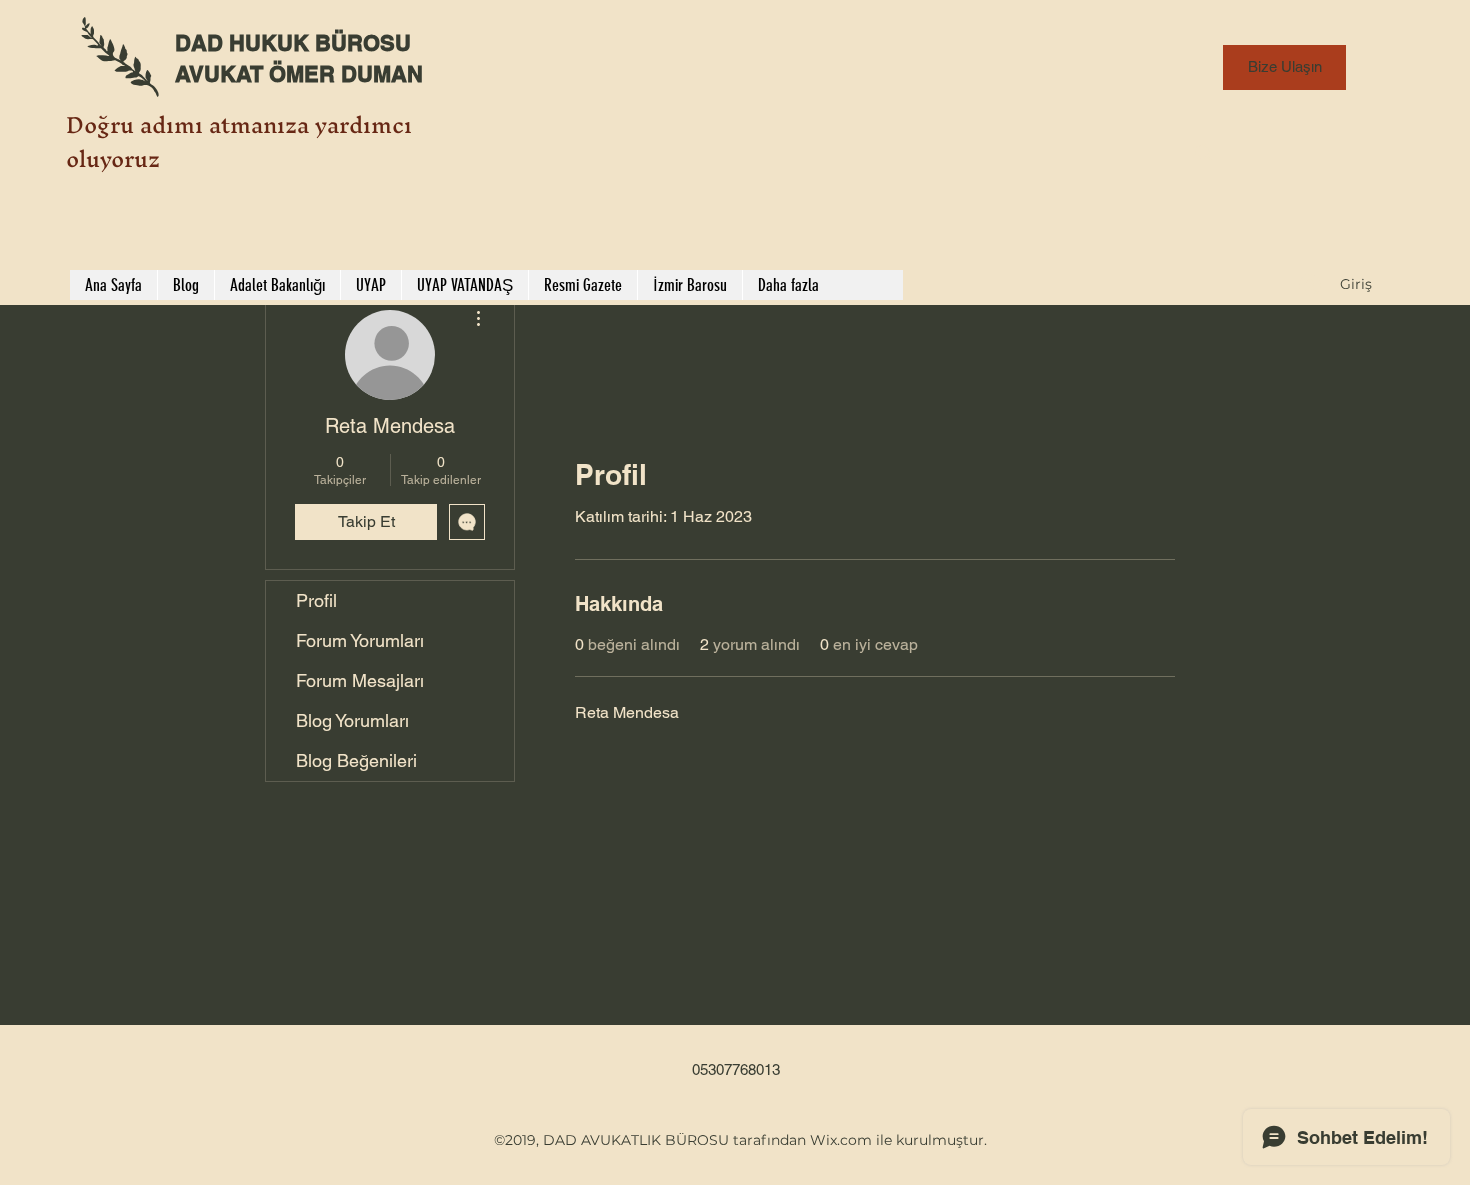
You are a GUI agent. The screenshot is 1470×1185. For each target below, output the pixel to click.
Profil (316, 600)
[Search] (1204, 153)
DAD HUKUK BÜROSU (293, 43)
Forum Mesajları (360, 680)
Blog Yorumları (352, 720)
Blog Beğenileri (356, 760)
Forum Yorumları (360, 640)
